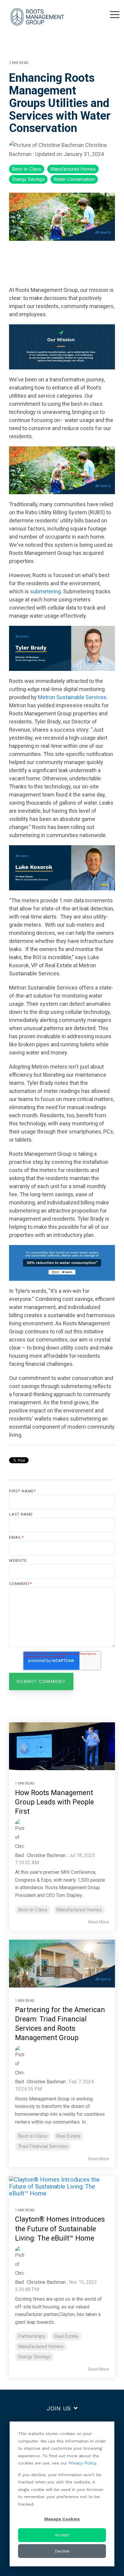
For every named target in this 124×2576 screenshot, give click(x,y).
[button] (115, 14)
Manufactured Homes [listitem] (79, 1910)
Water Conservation (74, 179)
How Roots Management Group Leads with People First (54, 1802)
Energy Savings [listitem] (34, 2357)
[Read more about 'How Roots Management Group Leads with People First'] (62, 1746)
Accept (62, 2535)
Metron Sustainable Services (72, 697)
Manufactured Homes (73, 169)
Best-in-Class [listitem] (33, 1910)
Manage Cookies (62, 2519)
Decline (62, 2551)
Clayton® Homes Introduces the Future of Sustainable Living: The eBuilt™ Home (60, 2229)
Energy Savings (28, 179)
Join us (59, 2408)
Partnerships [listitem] (32, 2336)
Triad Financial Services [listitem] (43, 2146)
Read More (99, 1922)
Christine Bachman (46, 1855)
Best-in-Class (27, 169)
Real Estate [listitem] (68, 2136)
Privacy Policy (82, 2463)
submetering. (46, 591)
